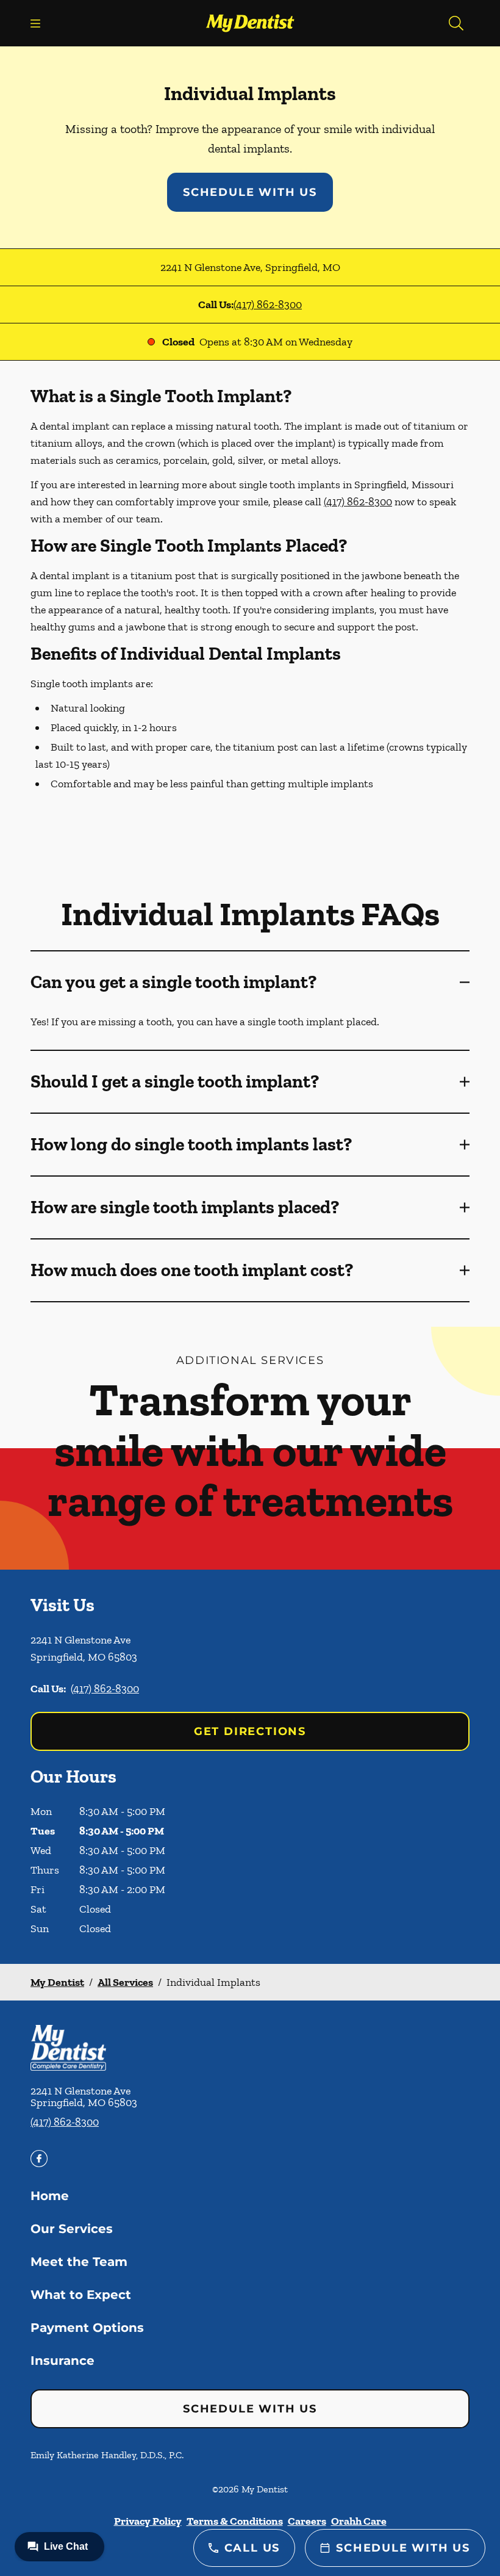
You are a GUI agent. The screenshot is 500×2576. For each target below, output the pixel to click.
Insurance (62, 2361)
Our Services (72, 2229)
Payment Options (87, 2328)
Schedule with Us (250, 192)
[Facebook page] (39, 2159)
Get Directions (250, 1731)
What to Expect (81, 2295)
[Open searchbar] (456, 23)
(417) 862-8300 (268, 305)
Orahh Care (359, 2521)
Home (50, 2196)
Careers (307, 2521)
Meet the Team (79, 2262)
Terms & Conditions (235, 2521)
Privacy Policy (148, 2521)
